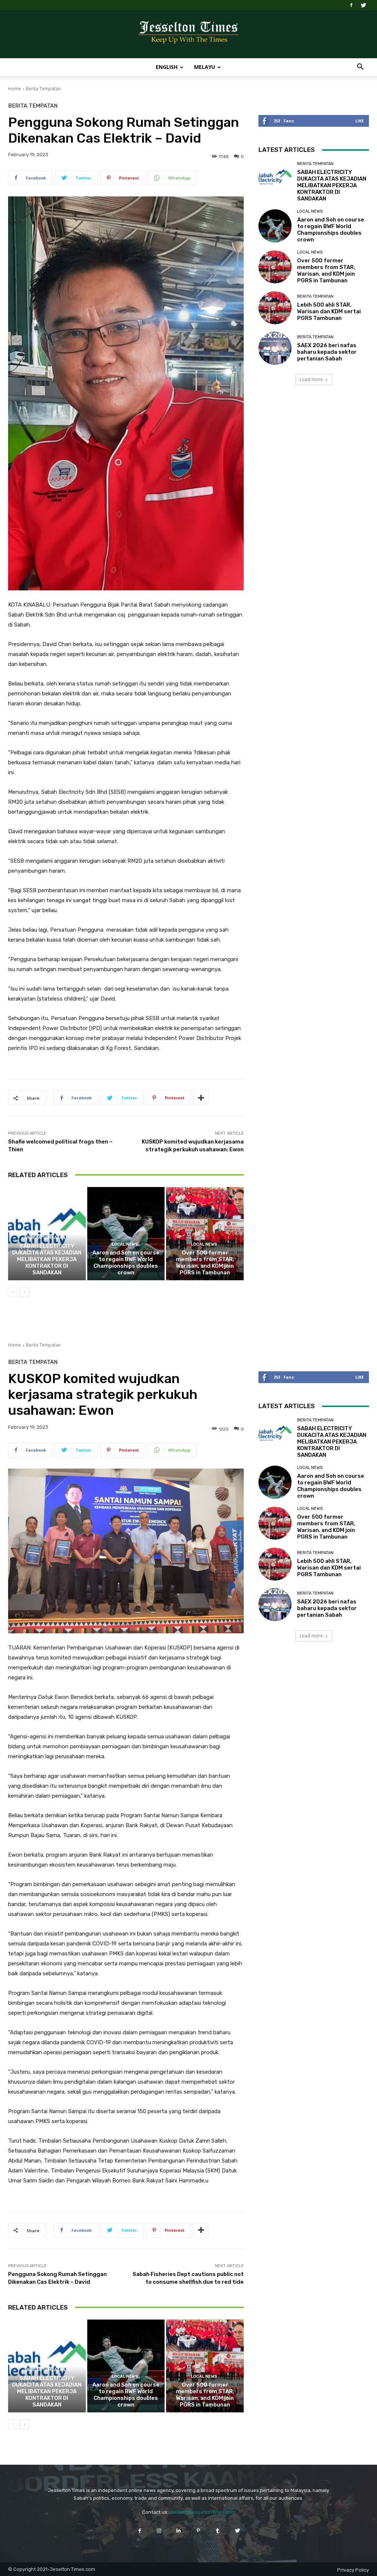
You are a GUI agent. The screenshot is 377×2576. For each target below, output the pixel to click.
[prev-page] (13, 1292)
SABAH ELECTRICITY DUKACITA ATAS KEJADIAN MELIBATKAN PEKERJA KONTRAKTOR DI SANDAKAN (47, 1259)
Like (360, 121)
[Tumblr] (218, 2530)
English (167, 67)
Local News (125, 1244)
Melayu (205, 67)
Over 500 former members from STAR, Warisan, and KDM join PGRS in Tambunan (205, 1263)
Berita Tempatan (43, 89)
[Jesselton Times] (188, 35)
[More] (201, 1098)
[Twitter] (363, 5)
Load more (311, 379)
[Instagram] (159, 2530)
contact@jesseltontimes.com (202, 2512)
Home (15, 89)
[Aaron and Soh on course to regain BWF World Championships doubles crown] (126, 1234)
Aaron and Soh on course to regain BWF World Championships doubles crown (126, 1263)
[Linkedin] (179, 2530)
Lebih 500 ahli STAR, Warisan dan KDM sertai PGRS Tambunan (329, 311)
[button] (360, 68)
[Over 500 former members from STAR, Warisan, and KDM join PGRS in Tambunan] (205, 1234)
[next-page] (24, 1292)
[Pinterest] (198, 2530)
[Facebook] (351, 5)
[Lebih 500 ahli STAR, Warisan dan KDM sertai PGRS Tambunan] (275, 308)
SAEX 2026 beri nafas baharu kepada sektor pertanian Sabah (327, 352)
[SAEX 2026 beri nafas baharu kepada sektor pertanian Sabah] (275, 348)
